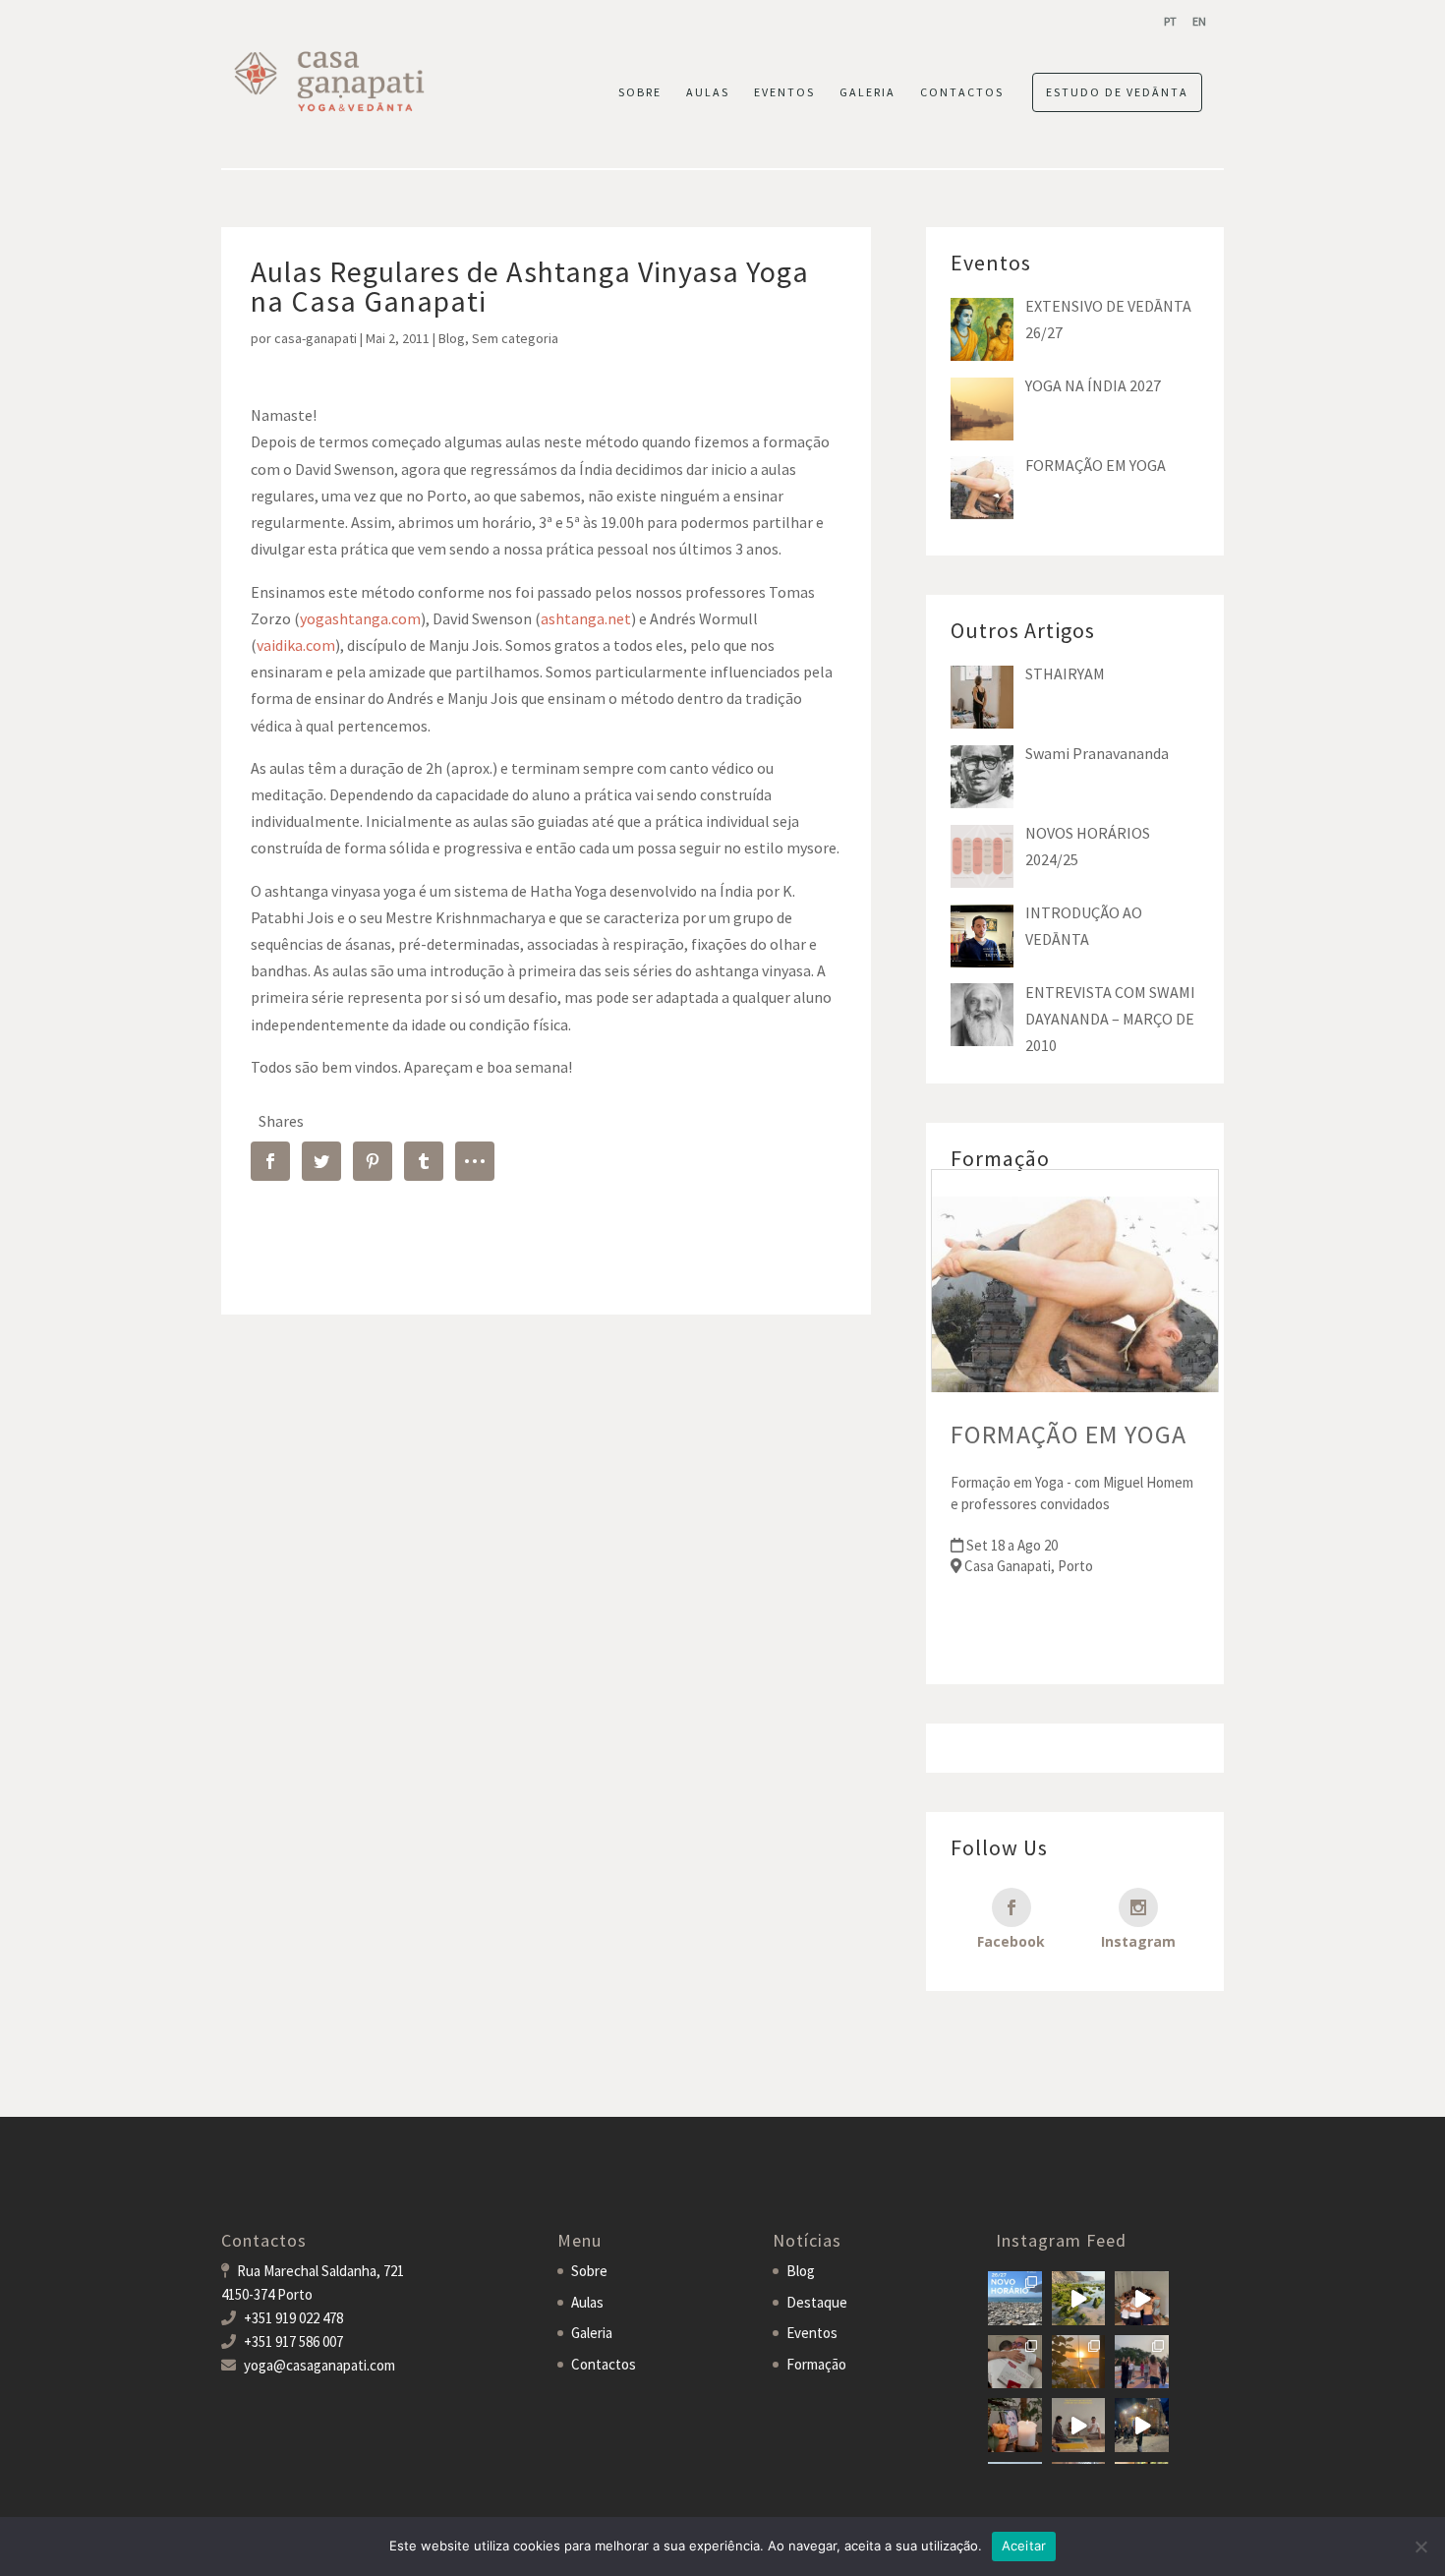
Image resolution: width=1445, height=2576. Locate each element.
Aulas (587, 2302)
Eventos (812, 2333)
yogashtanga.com (360, 618)
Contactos (604, 2364)
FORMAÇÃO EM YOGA (1069, 1434)
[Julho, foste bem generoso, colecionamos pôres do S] (1079, 2362)
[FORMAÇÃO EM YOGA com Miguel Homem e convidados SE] (1079, 2425)
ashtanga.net (586, 618)
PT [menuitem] (1170, 21)
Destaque (817, 2302)
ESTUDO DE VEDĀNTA (1117, 92)
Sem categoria (515, 338)
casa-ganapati (316, 338)
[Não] (1420, 2547)
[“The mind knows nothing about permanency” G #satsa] (1079, 2298)
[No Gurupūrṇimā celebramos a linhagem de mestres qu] (1015, 2425)
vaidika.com (296, 645)
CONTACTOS (962, 92)
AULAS (708, 92)
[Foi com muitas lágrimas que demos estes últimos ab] (1015, 2362)
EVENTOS (784, 92)
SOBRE (640, 92)
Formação (816, 2364)
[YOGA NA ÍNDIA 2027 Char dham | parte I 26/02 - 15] (1142, 2425)
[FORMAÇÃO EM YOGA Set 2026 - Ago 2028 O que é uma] (1142, 2362)
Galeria (592, 2333)
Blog (452, 338)
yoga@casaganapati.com (319, 2365)
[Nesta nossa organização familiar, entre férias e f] (1015, 2298)
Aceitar (1024, 2546)
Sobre (589, 2271)
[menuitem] (1170, 21)
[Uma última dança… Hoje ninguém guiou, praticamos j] (1142, 2298)
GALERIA (867, 92)
